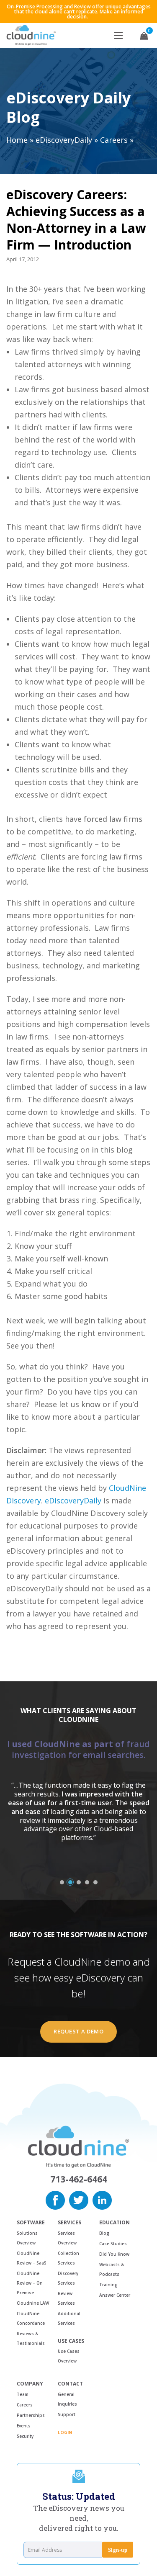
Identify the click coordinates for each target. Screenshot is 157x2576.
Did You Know (114, 2254)
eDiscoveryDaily (64, 140)
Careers (114, 140)
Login (65, 2432)
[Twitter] (79, 2199)
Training (108, 2285)
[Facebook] (55, 2199)
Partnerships (31, 2415)
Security (25, 2436)
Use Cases (71, 2341)
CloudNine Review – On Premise (30, 2283)
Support (67, 2414)
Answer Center (115, 2295)
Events (24, 2426)
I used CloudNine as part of (78, 1749)
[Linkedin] (102, 2199)
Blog (104, 2233)
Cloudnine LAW (33, 2303)
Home (17, 140)
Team (23, 2394)
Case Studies (113, 2244)
